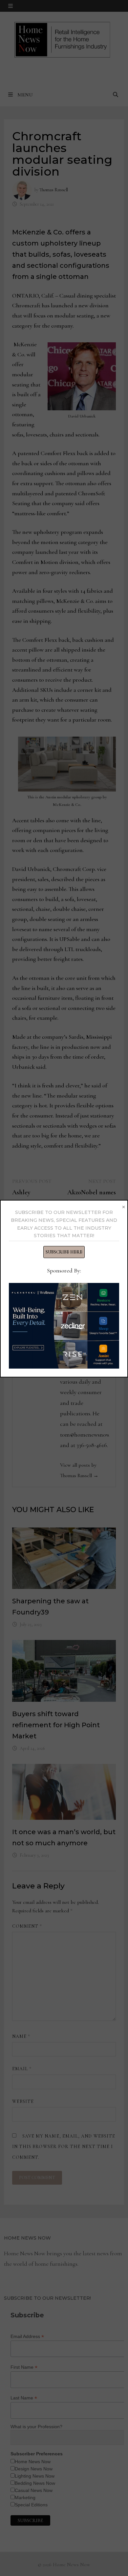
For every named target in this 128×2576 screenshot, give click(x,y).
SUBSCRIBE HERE (64, 1252)
